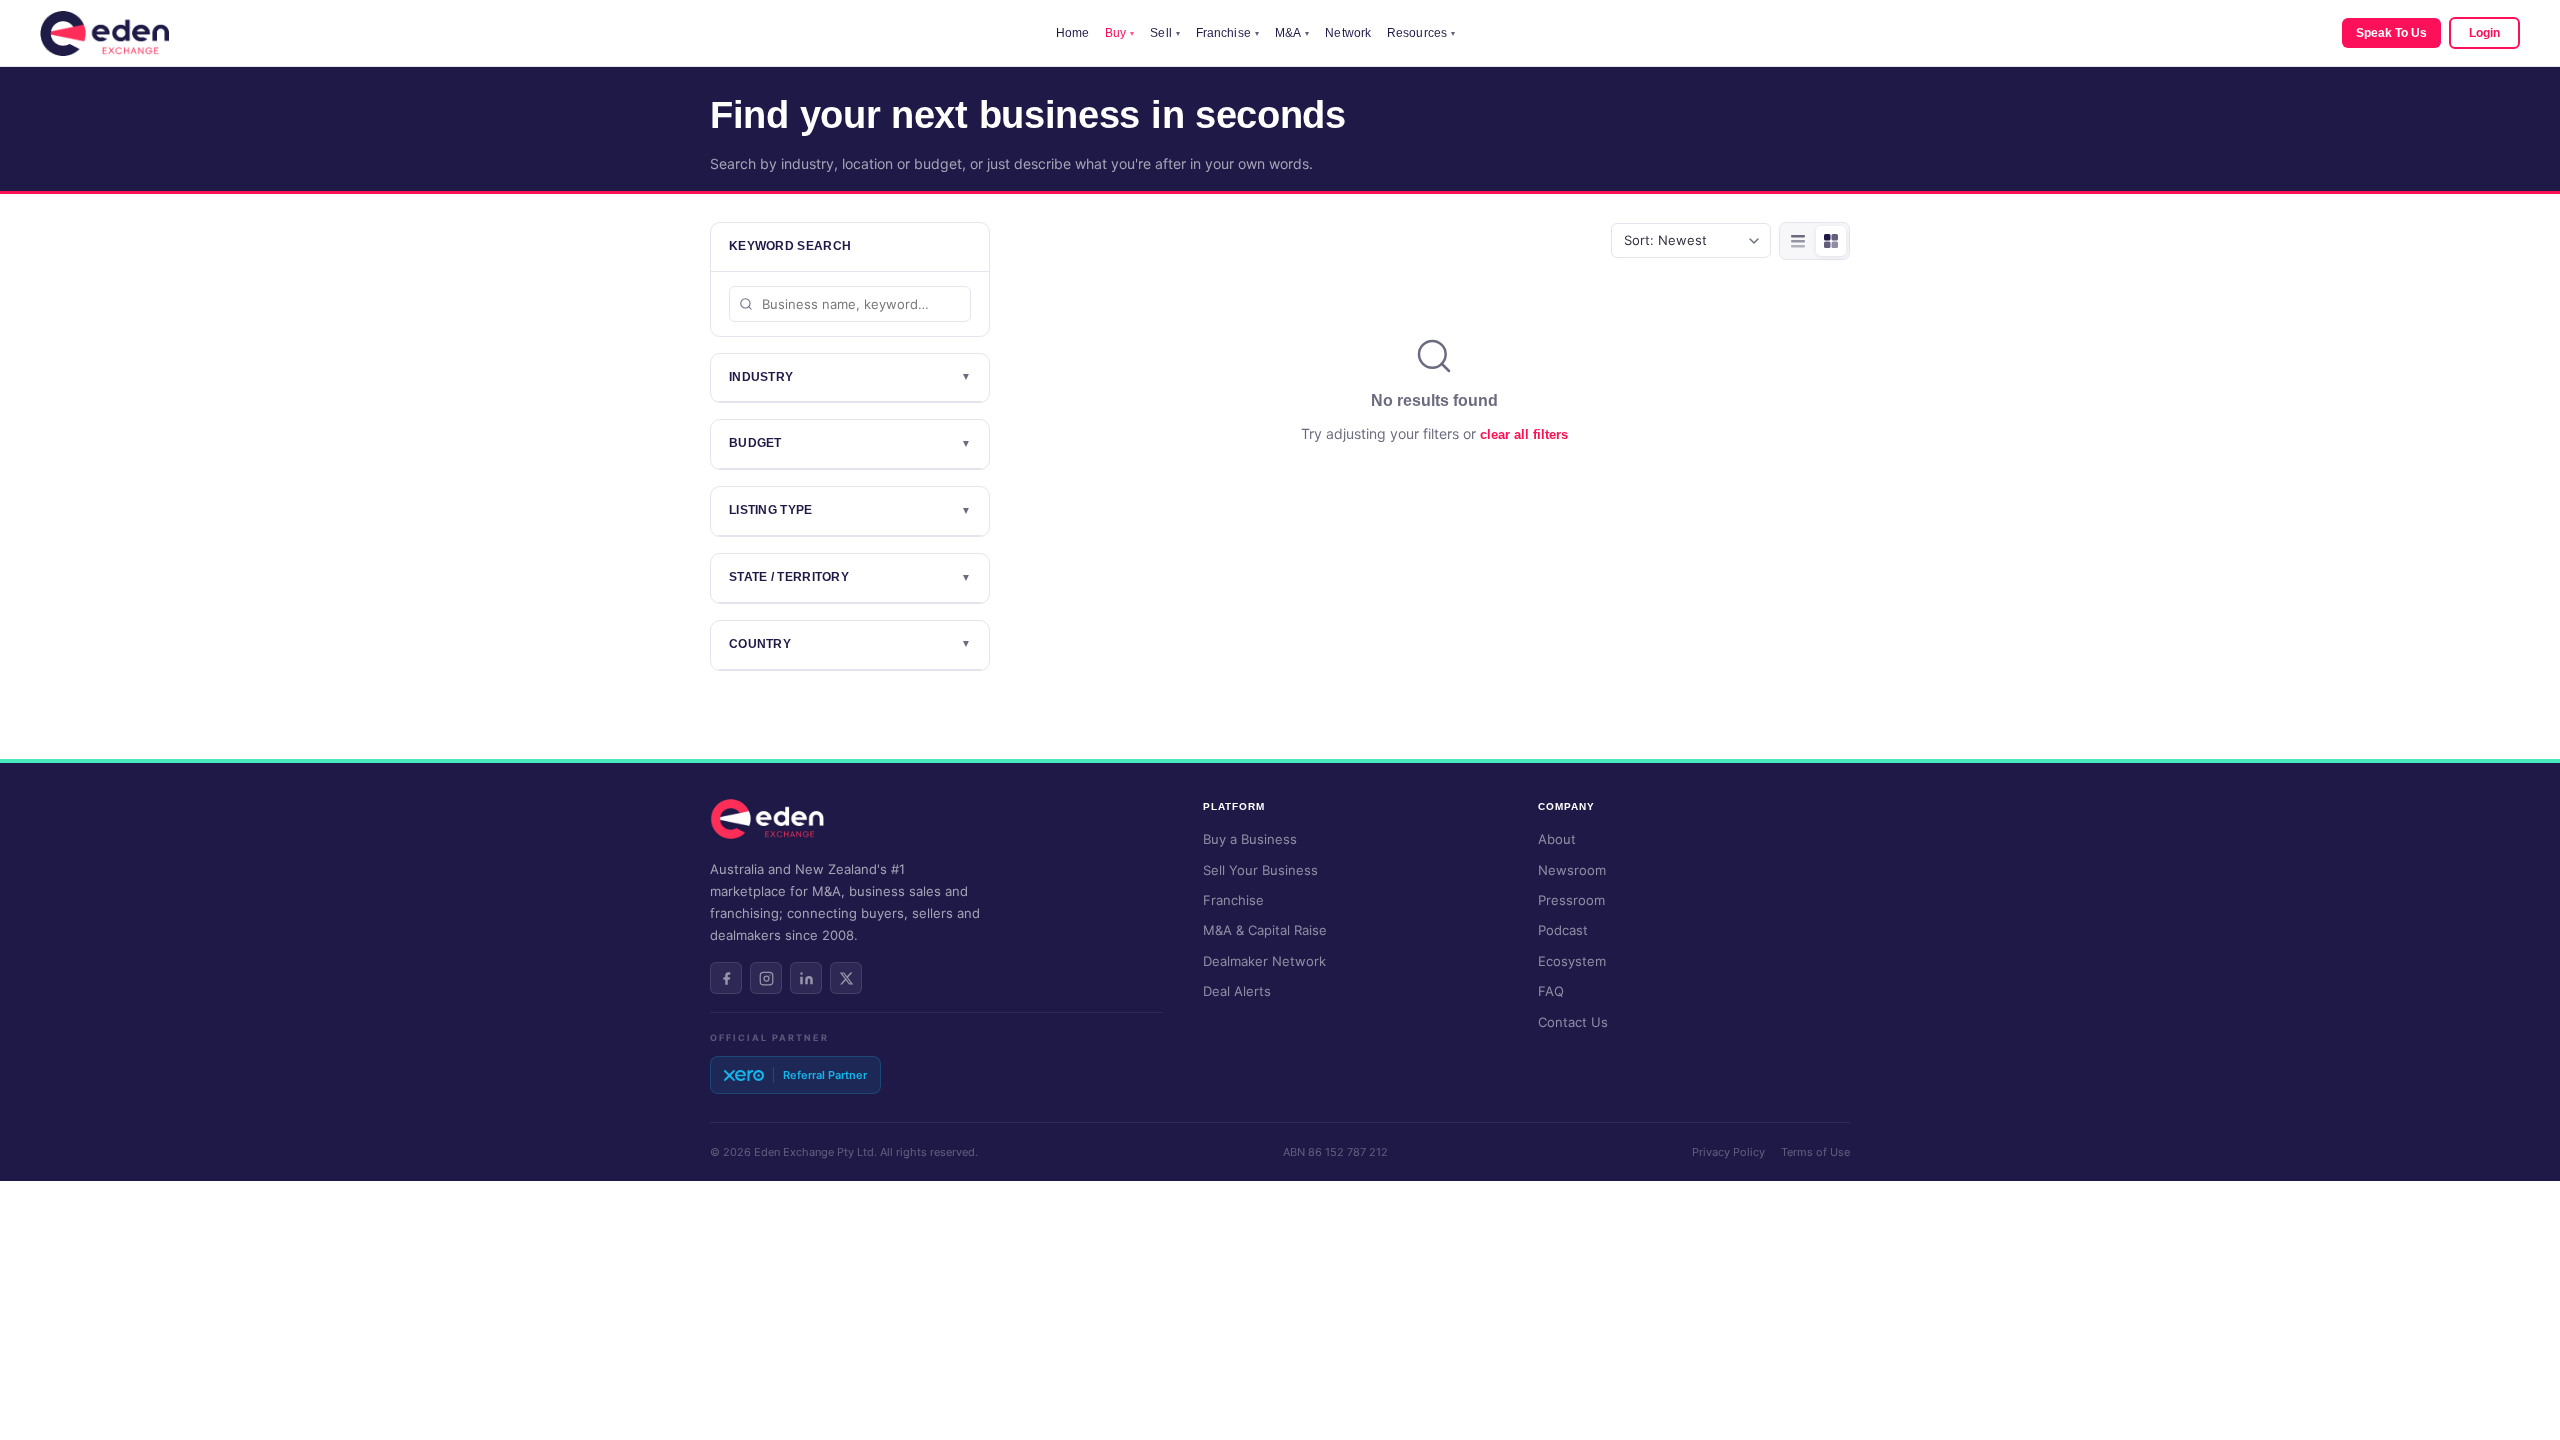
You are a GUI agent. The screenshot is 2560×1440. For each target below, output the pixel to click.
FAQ (1551, 991)
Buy (1119, 33)
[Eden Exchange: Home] (104, 33)
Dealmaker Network (1264, 961)
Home (1072, 33)
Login (2484, 33)
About (1557, 839)
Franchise (1227, 33)
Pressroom (1571, 900)
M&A (1292, 33)
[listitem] (726, 978)
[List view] (1798, 241)
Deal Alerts (1237, 991)
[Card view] (1831, 241)
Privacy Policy (1728, 1152)
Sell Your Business (1260, 870)
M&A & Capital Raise (1265, 930)
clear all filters (1524, 434)
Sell (1165, 33)
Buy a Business (1250, 839)
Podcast (1563, 930)
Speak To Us (2391, 33)
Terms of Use (1815, 1152)
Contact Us (1573, 1022)
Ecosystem (1572, 961)
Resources (1421, 33)
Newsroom (1572, 870)
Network (1348, 33)
